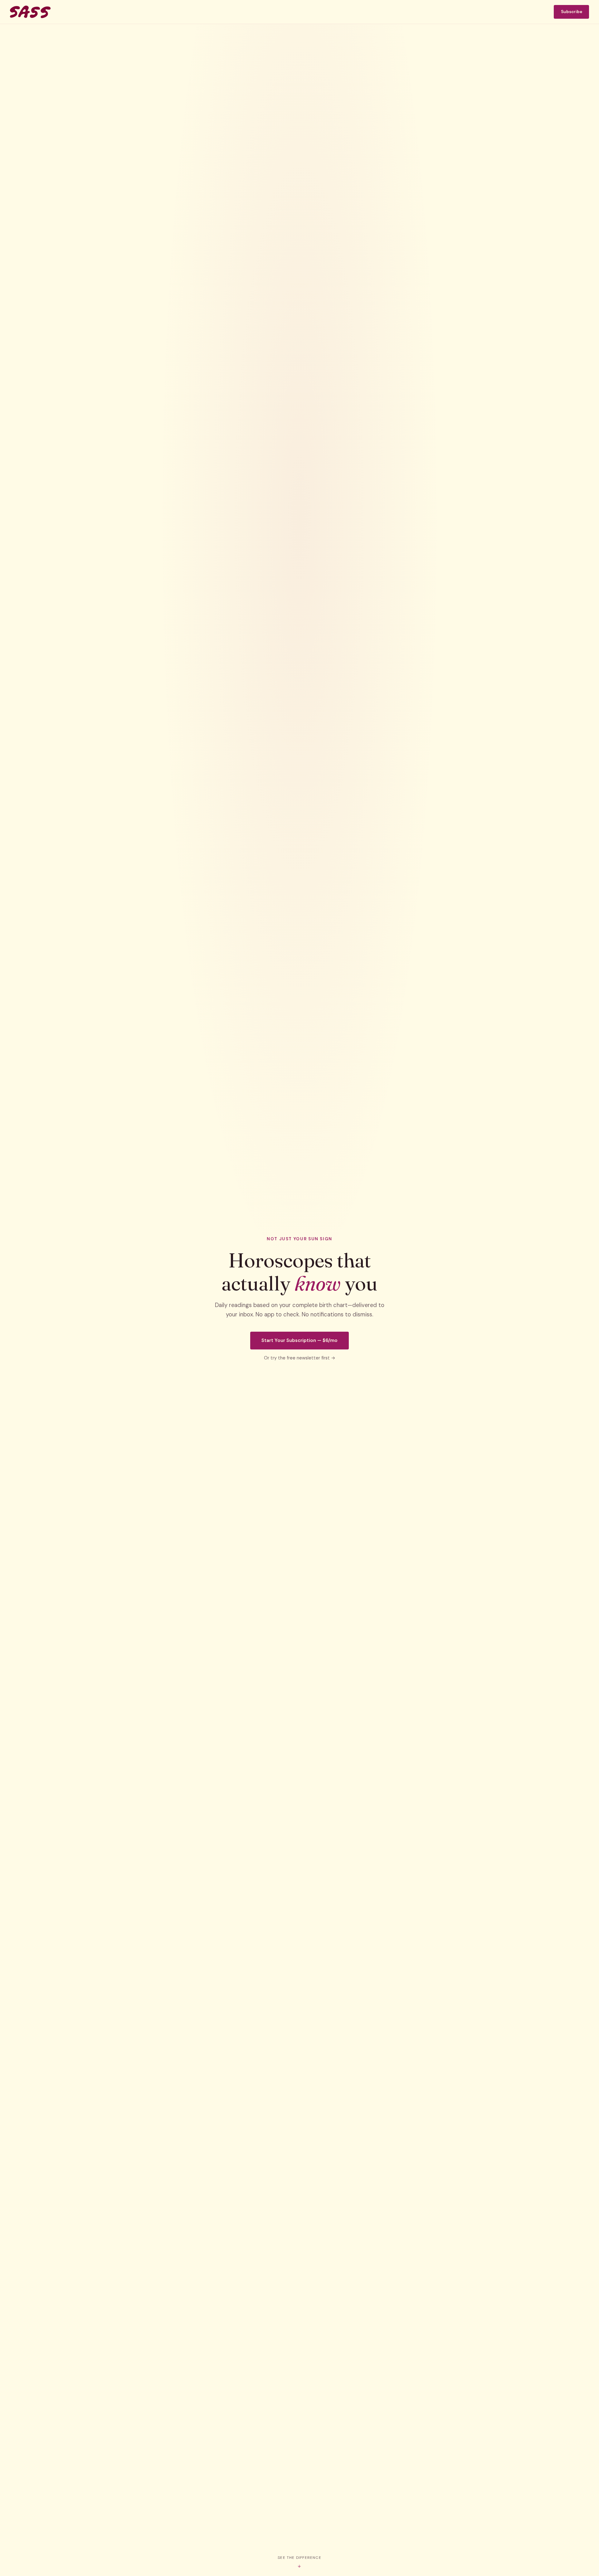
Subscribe (572, 12)
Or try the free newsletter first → (300, 1358)
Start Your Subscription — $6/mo (299, 1340)
